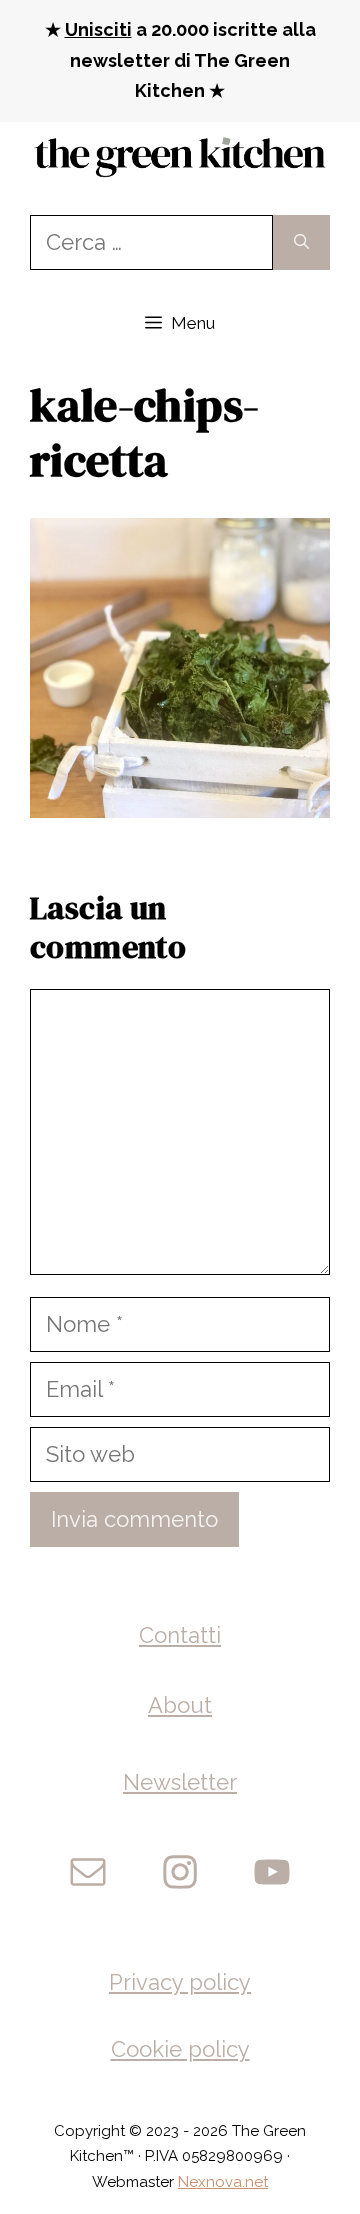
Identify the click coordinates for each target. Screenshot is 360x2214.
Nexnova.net (223, 2182)
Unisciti (98, 29)
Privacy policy (180, 1982)
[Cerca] (301, 242)
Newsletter (180, 1782)
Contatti (180, 1635)
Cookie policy (180, 2049)
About (180, 1705)
